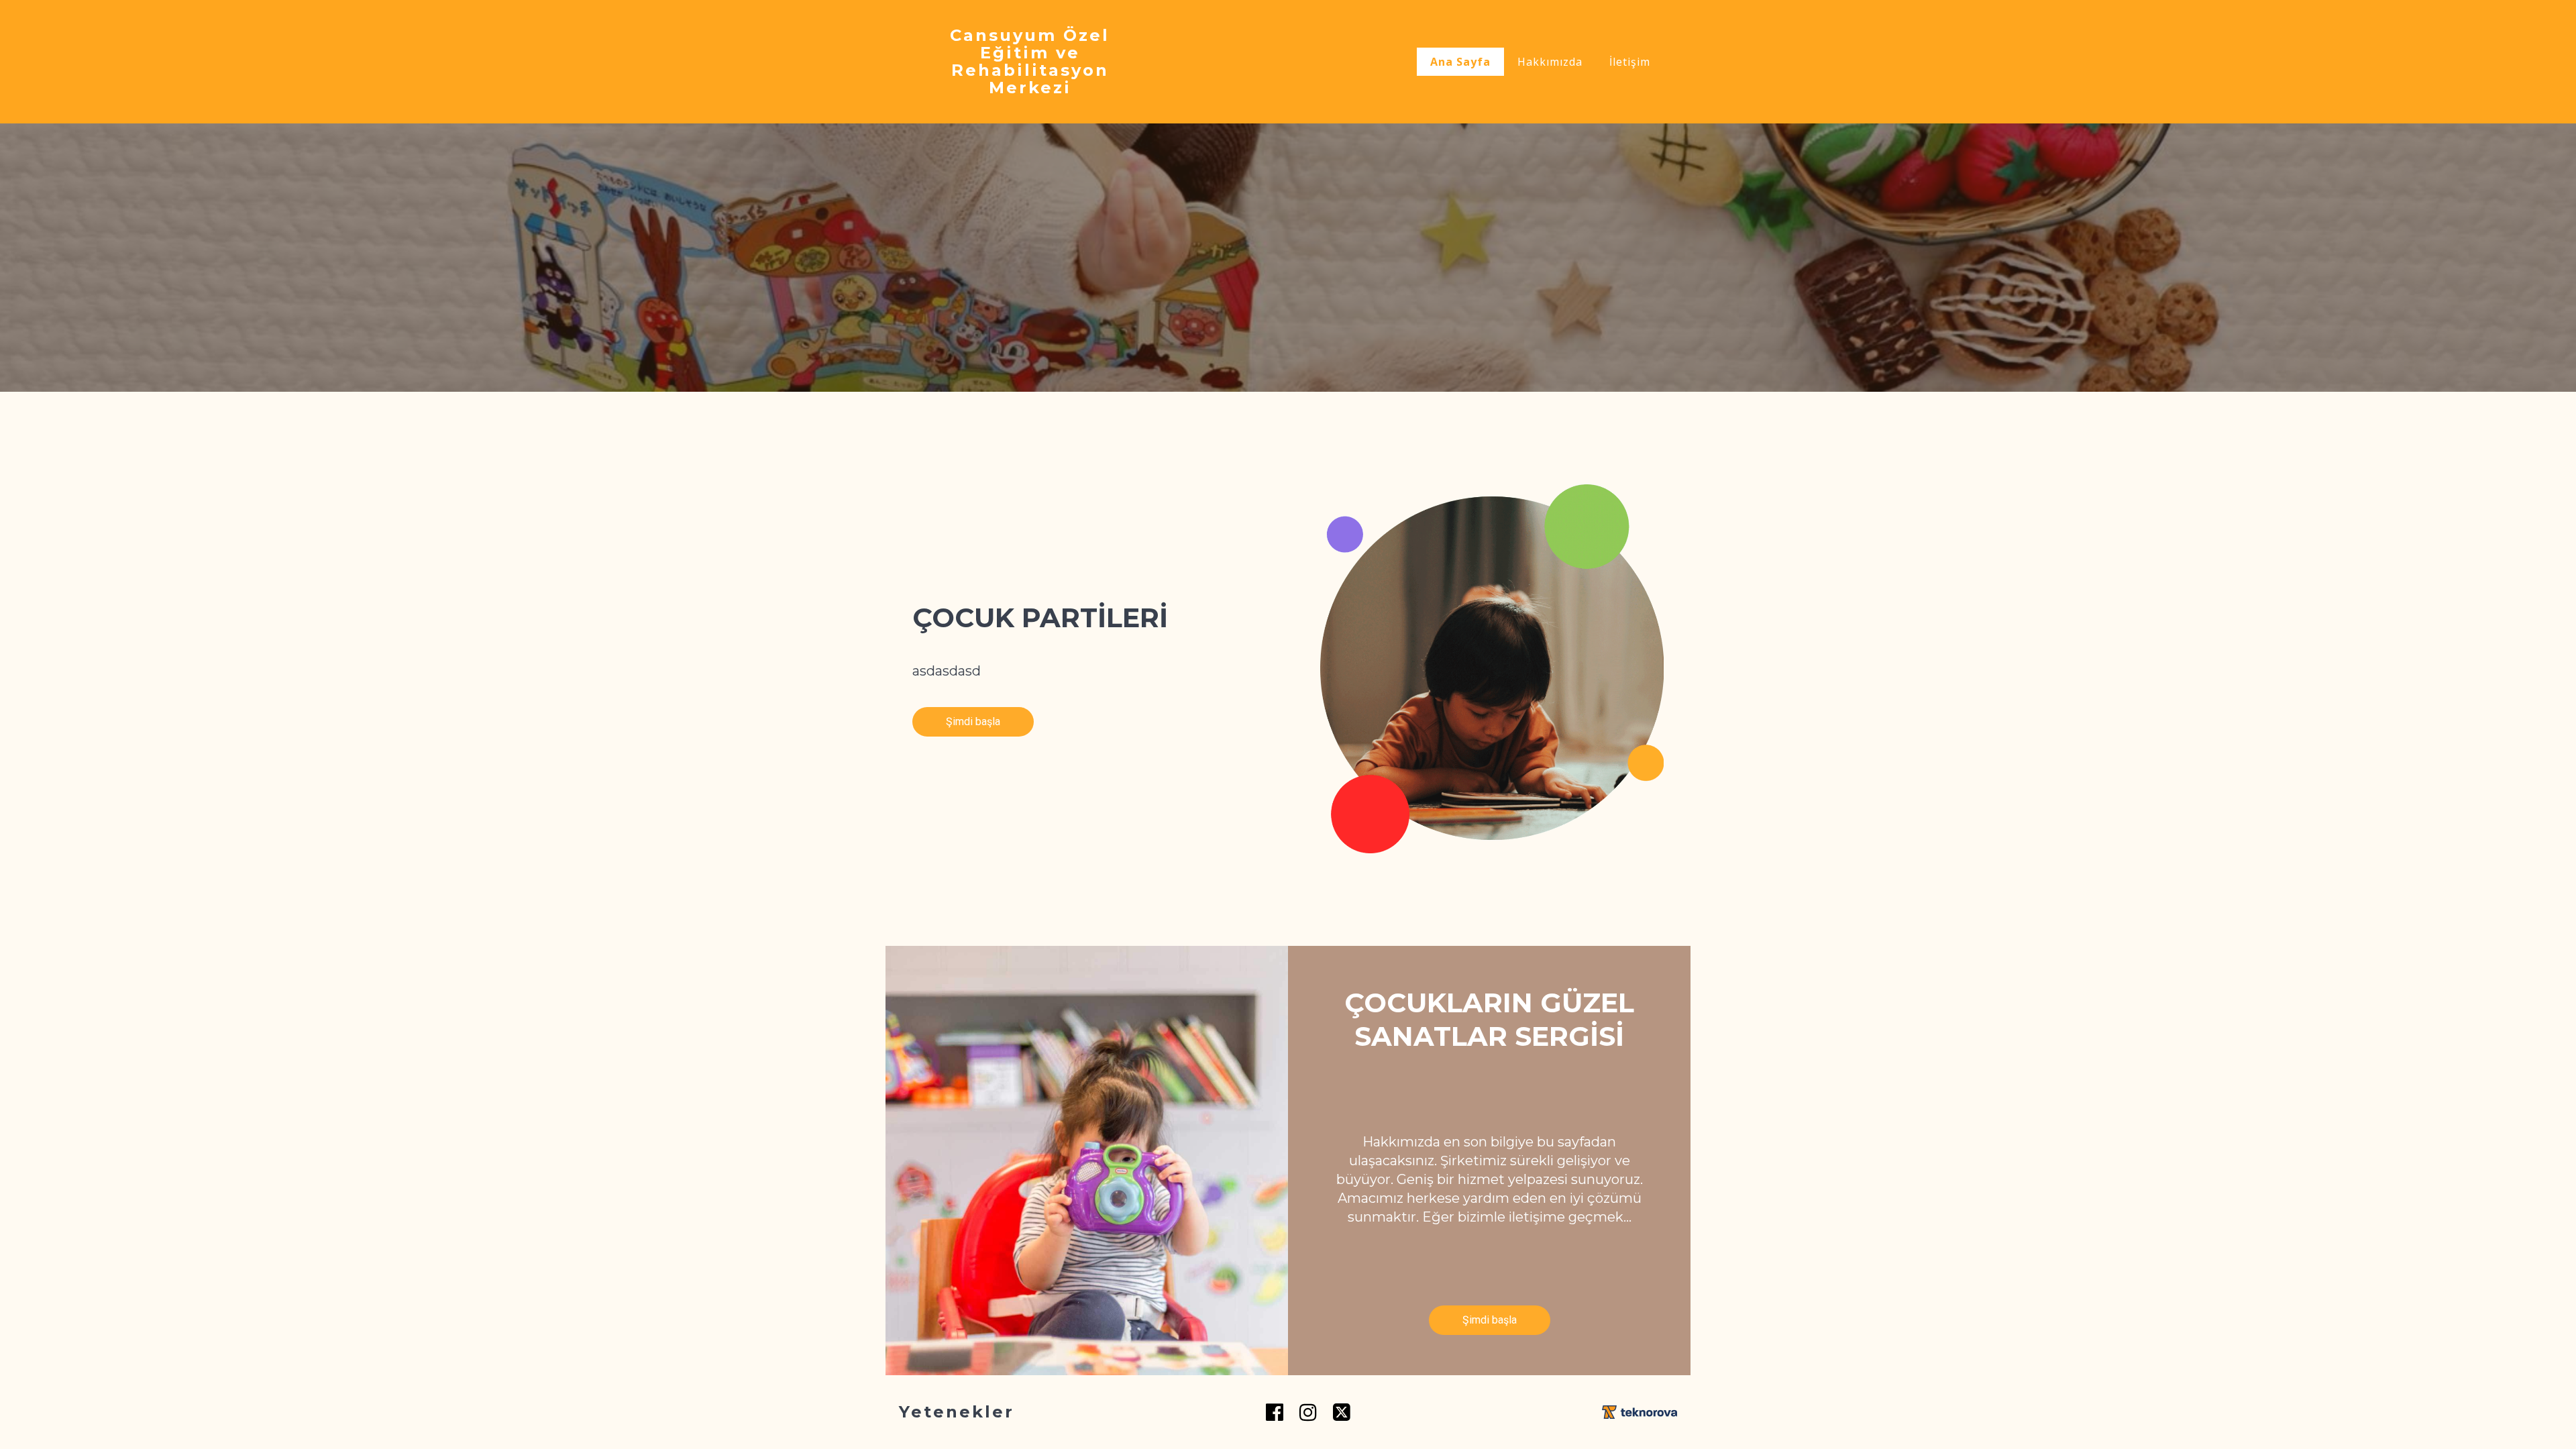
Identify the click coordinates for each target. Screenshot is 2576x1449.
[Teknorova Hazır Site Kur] (1640, 1412)
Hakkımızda (1550, 62)
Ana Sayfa (1460, 62)
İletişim (1630, 62)
